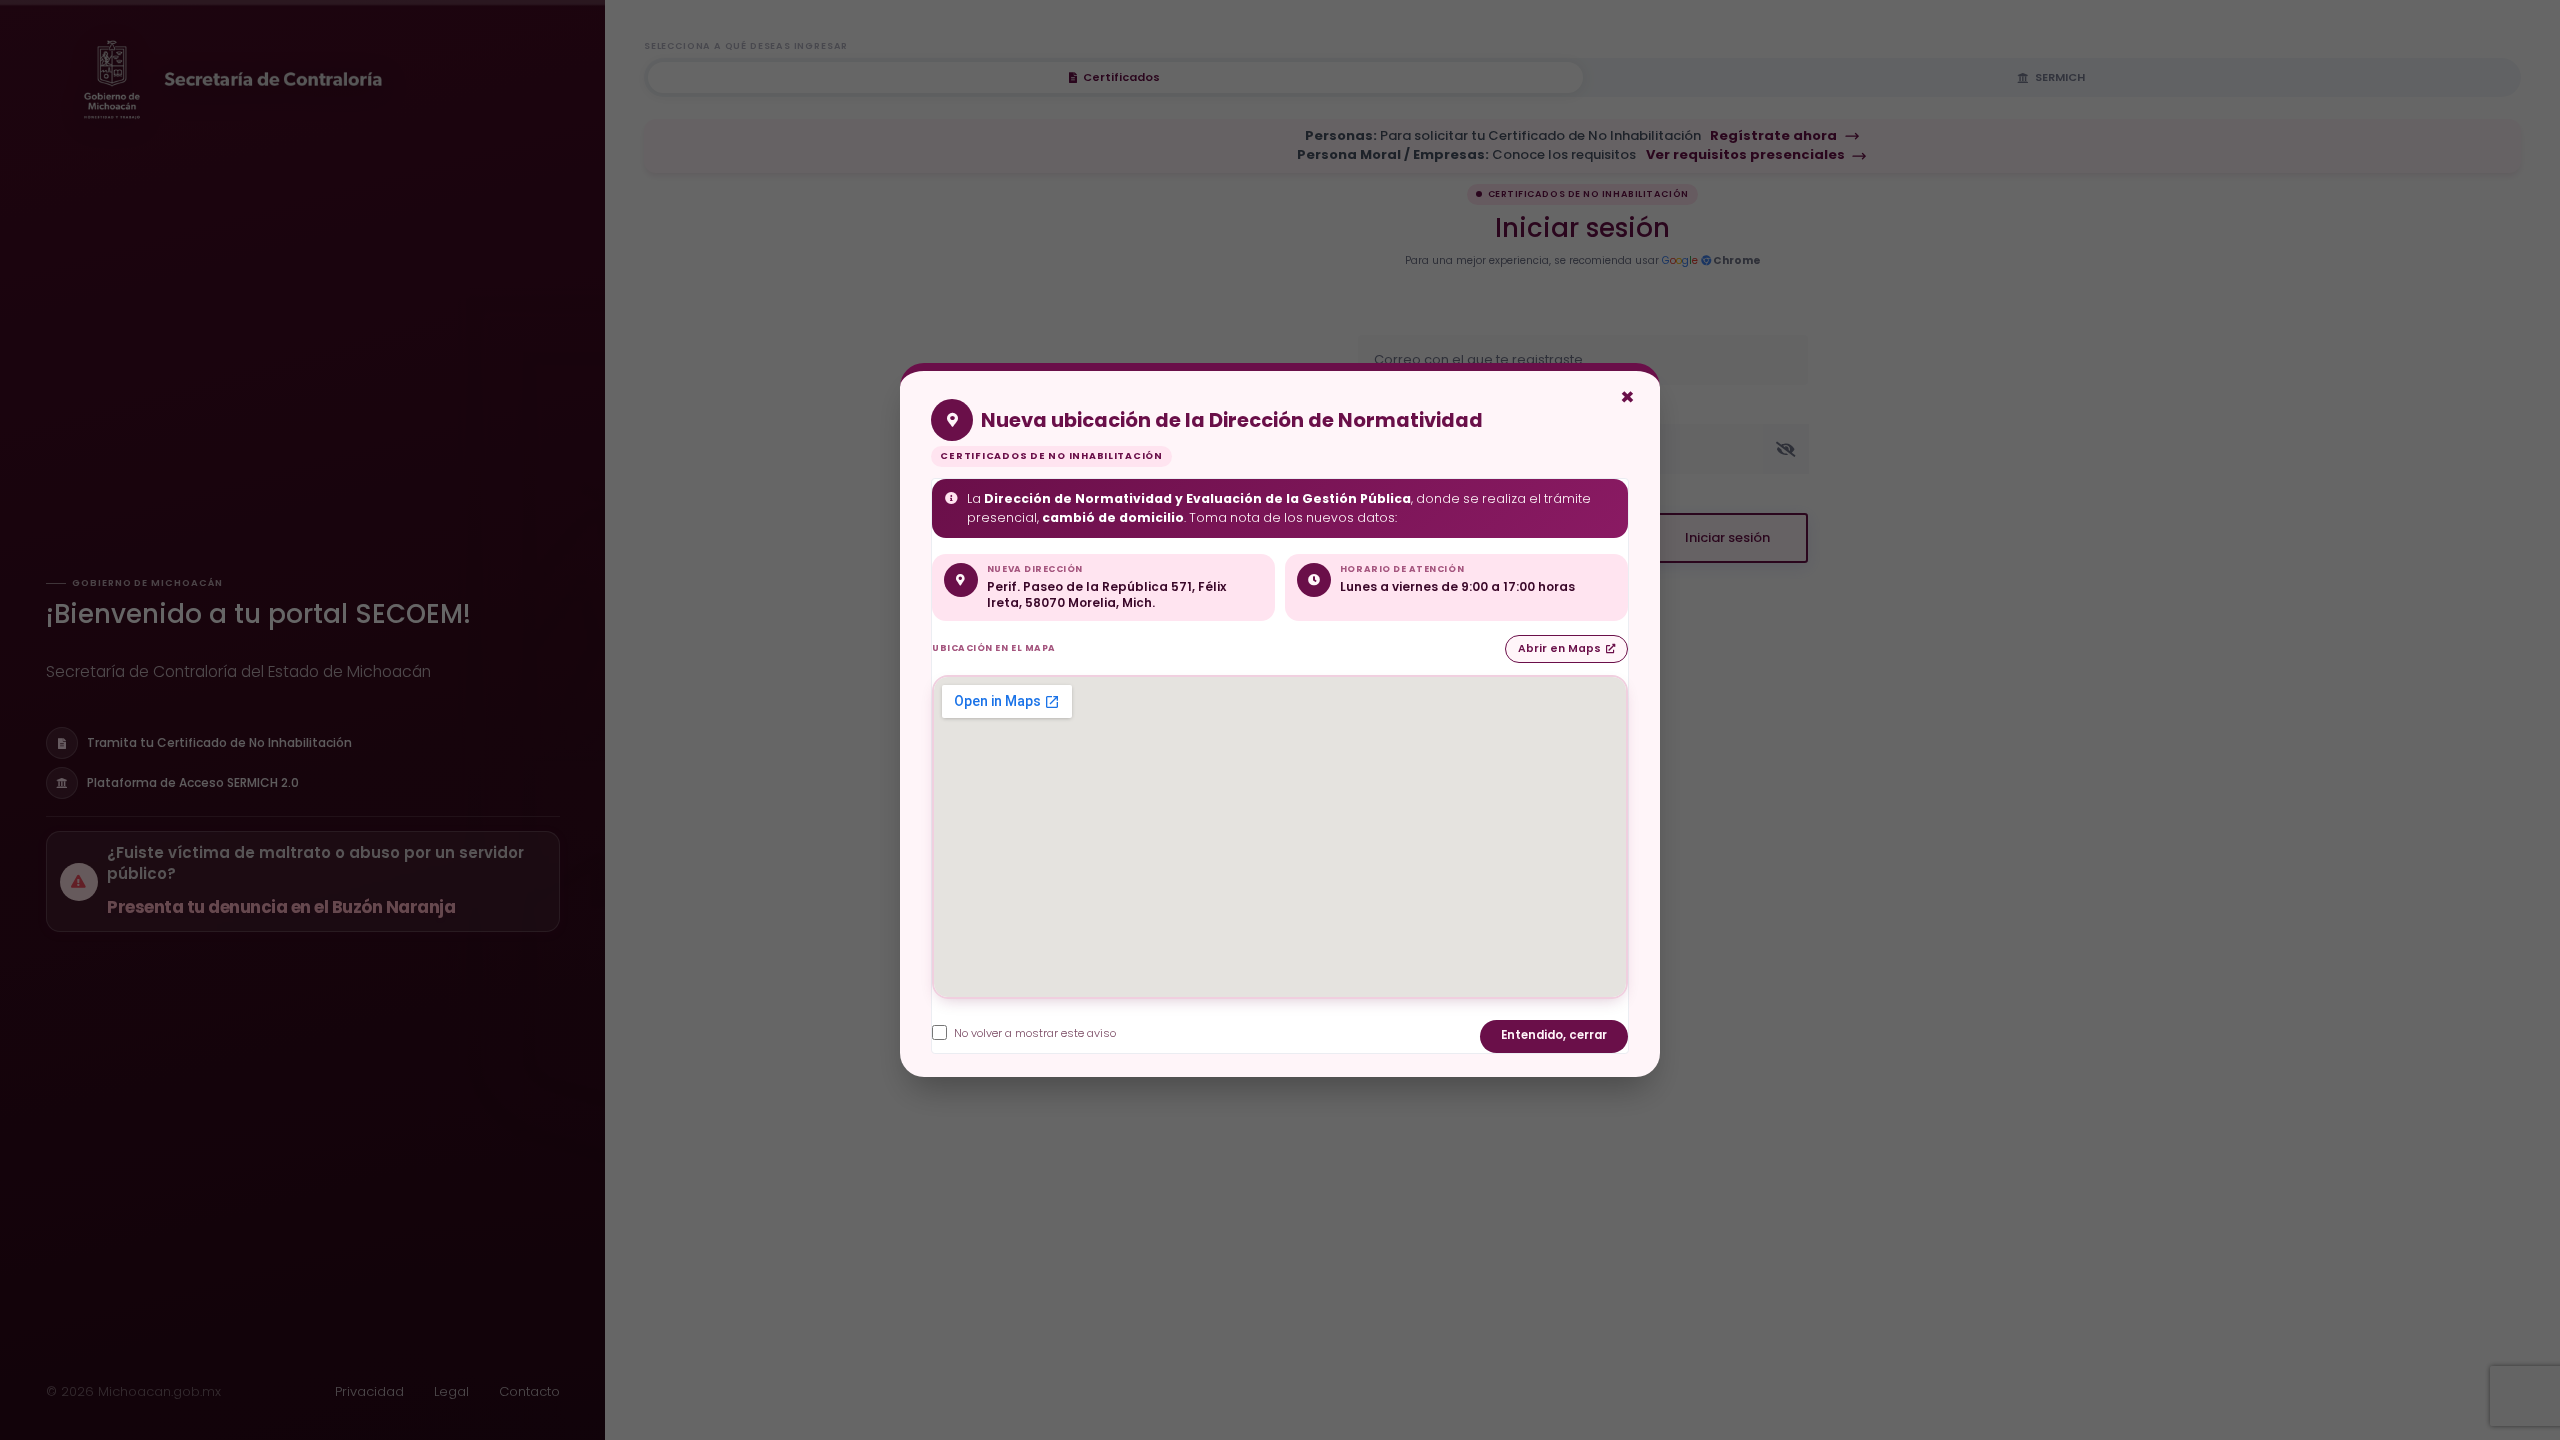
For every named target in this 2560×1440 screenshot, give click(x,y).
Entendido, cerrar (1554, 1035)
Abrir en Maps (1559, 648)
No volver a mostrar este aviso (1035, 1033)
